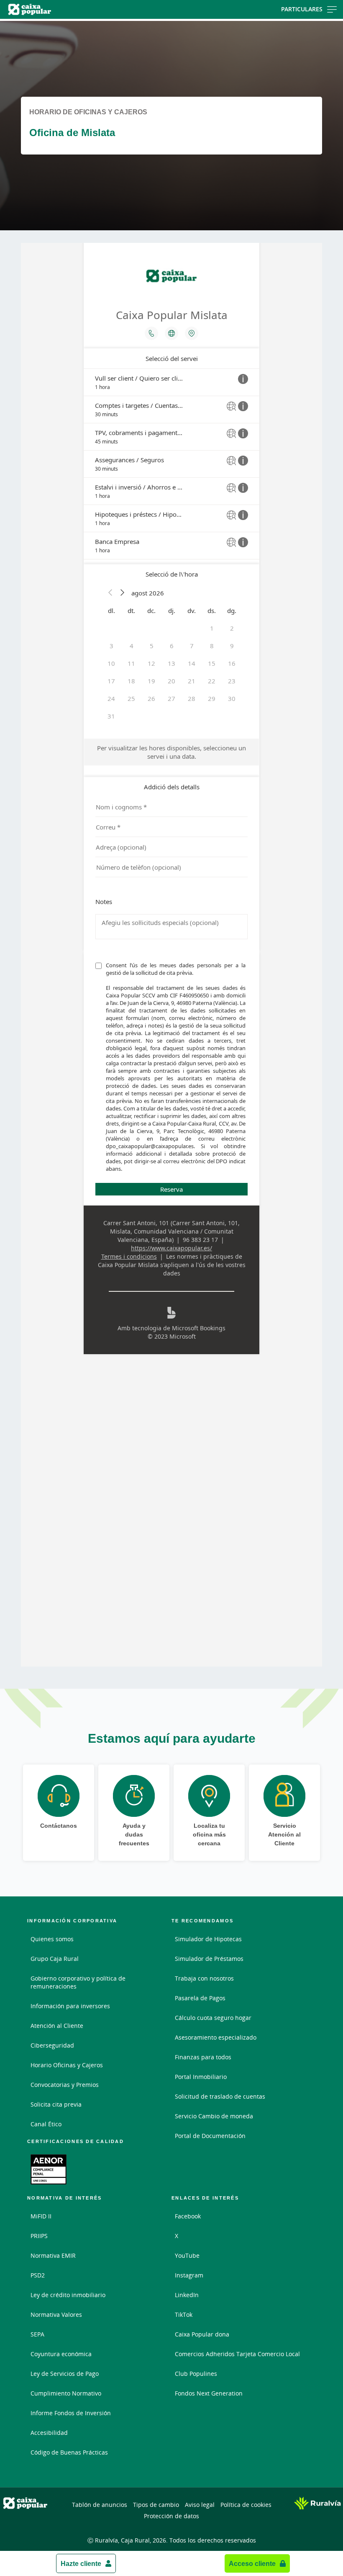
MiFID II (41, 2216)
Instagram (189, 2275)
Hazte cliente (81, 2563)
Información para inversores (70, 2006)
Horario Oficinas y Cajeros (67, 2065)
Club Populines (196, 2374)
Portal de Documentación (210, 2136)
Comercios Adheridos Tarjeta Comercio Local (237, 2354)
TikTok (184, 2315)
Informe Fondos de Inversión (71, 2413)
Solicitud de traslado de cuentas (220, 2096)
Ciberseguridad (52, 2045)
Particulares (302, 9)
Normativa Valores (56, 2315)
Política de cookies (246, 2505)
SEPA (37, 2334)
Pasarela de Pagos (200, 1998)
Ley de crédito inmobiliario (68, 2295)
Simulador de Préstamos (209, 1959)
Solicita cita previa (56, 2104)
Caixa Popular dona (202, 2334)
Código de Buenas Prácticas (69, 2452)
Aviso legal (200, 2505)
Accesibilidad (49, 2433)
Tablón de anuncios (100, 2505)
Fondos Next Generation (209, 2393)
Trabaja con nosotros (204, 1978)
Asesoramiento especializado (216, 2037)
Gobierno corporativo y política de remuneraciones (78, 1982)
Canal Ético (46, 2124)
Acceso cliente (252, 2563)
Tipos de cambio (156, 2505)
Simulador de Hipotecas (208, 1939)
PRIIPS (39, 2236)
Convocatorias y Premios (65, 2085)
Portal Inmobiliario (201, 2077)
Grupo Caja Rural (55, 1959)
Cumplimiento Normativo (66, 2393)
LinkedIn (187, 2295)
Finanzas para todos (203, 2057)
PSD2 (38, 2275)
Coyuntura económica (61, 2354)
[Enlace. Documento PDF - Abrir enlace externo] (49, 2169)
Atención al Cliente (57, 2026)
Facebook (188, 2216)
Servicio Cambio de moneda (214, 2116)
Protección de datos (171, 2516)
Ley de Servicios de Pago (65, 2374)
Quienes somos (52, 1939)
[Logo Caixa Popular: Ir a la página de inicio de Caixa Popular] (55, 9)
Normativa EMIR (53, 2255)
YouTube (187, 2255)
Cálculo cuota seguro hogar (213, 2018)
